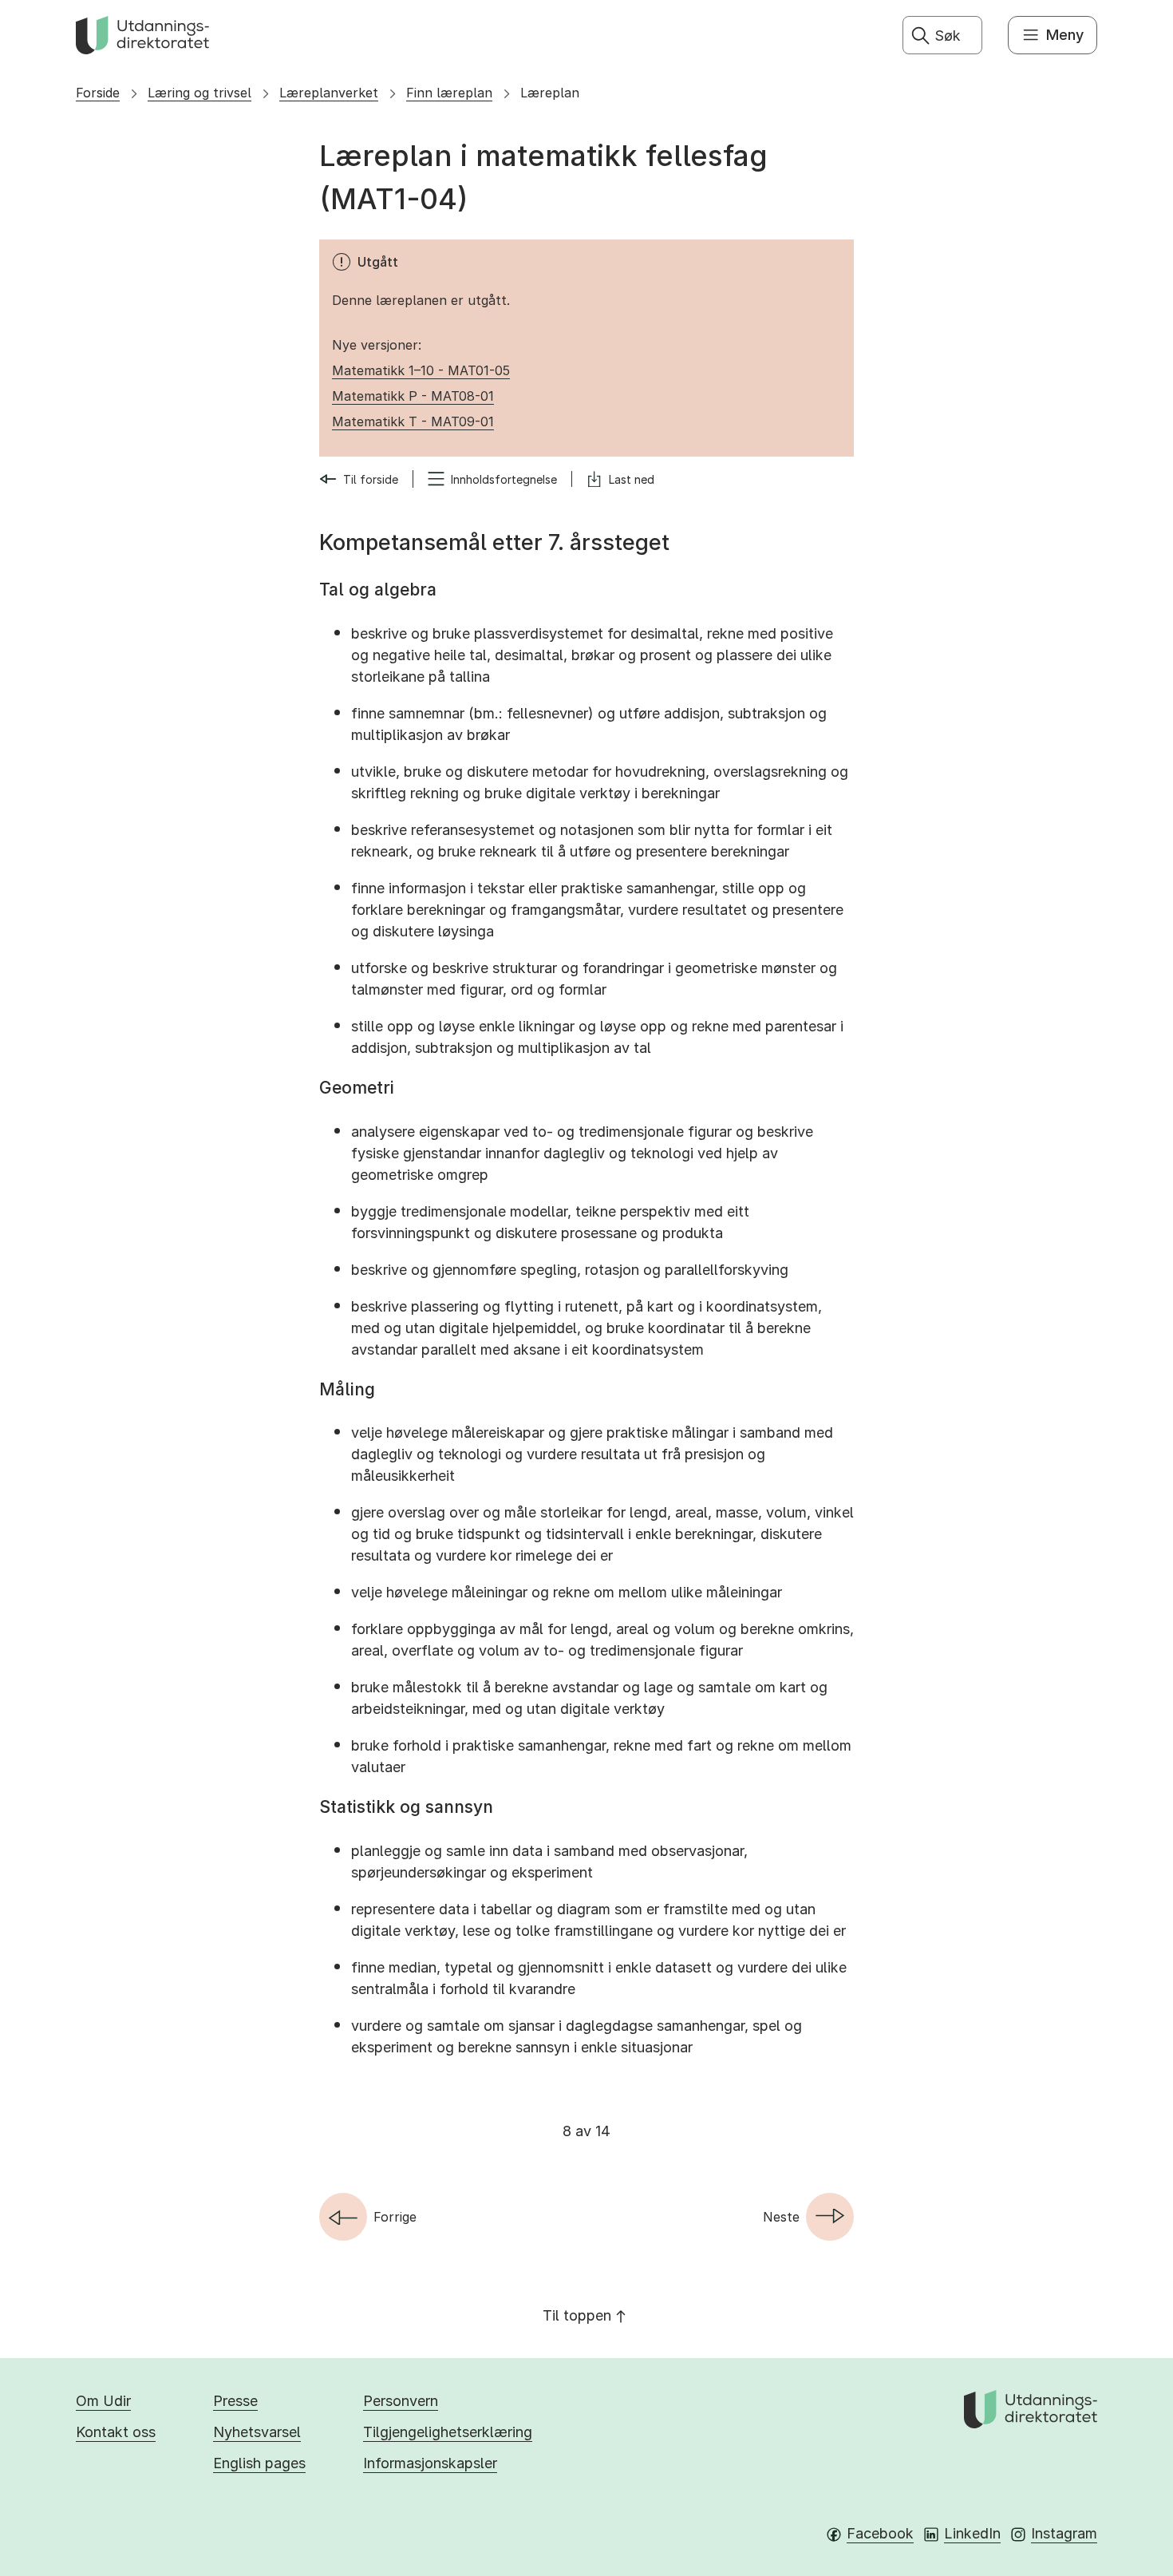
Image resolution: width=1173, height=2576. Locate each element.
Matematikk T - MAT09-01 (413, 421)
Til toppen (577, 2315)
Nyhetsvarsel (257, 2432)
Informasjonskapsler (430, 2463)
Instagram (1064, 2533)
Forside (98, 93)
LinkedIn (972, 2533)
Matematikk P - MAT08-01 (413, 396)
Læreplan (550, 93)
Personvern (401, 2401)
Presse (235, 2401)
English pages (259, 2463)
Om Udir (103, 2401)
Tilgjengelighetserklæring (448, 2432)
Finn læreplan (449, 93)
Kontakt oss (116, 2432)
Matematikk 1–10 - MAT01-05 (421, 370)
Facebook (880, 2533)
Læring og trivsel (199, 93)
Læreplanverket (329, 93)
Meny (1065, 35)
